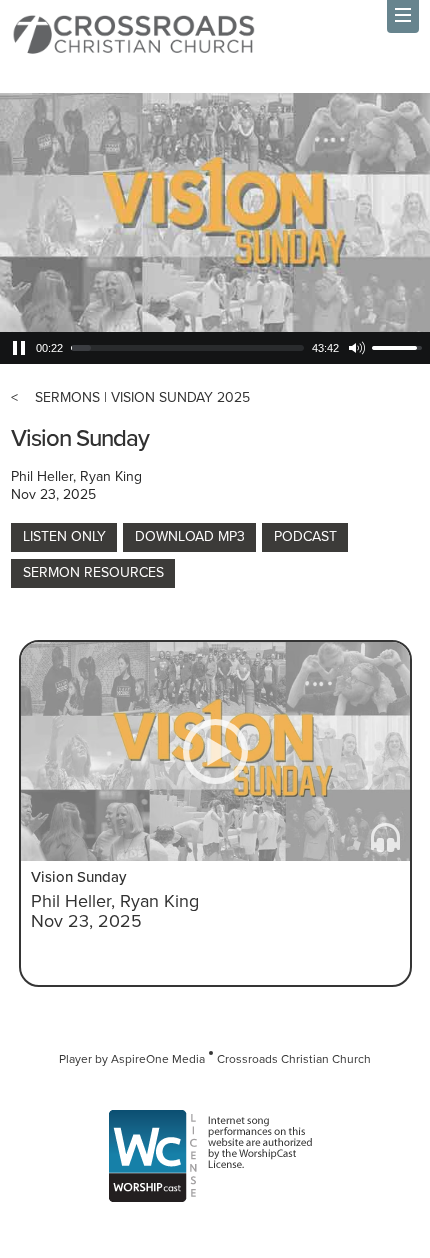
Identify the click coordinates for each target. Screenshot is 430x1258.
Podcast (305, 536)
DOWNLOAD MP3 (190, 536)
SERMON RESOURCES (93, 572)
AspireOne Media (158, 1059)
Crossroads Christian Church (294, 1059)
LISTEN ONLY (64, 536)
